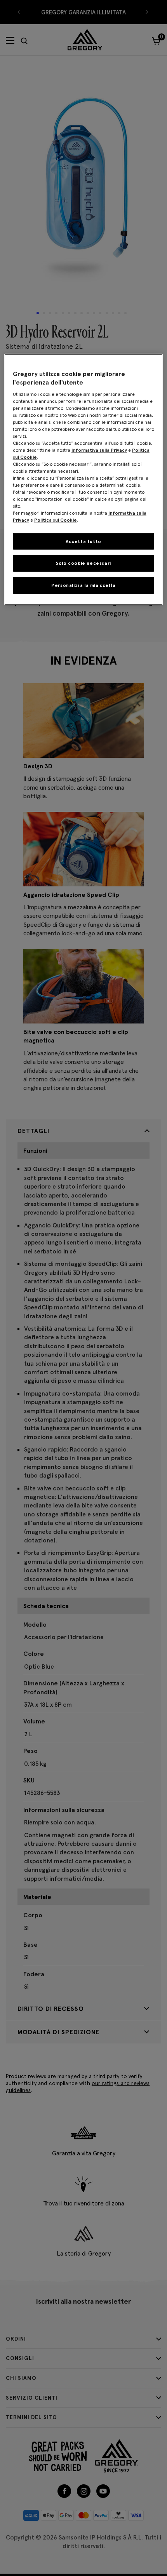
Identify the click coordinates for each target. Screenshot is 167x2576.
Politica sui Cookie (56, 520)
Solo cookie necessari (83, 563)
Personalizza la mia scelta (83, 585)
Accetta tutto (83, 541)
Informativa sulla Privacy (99, 450)
